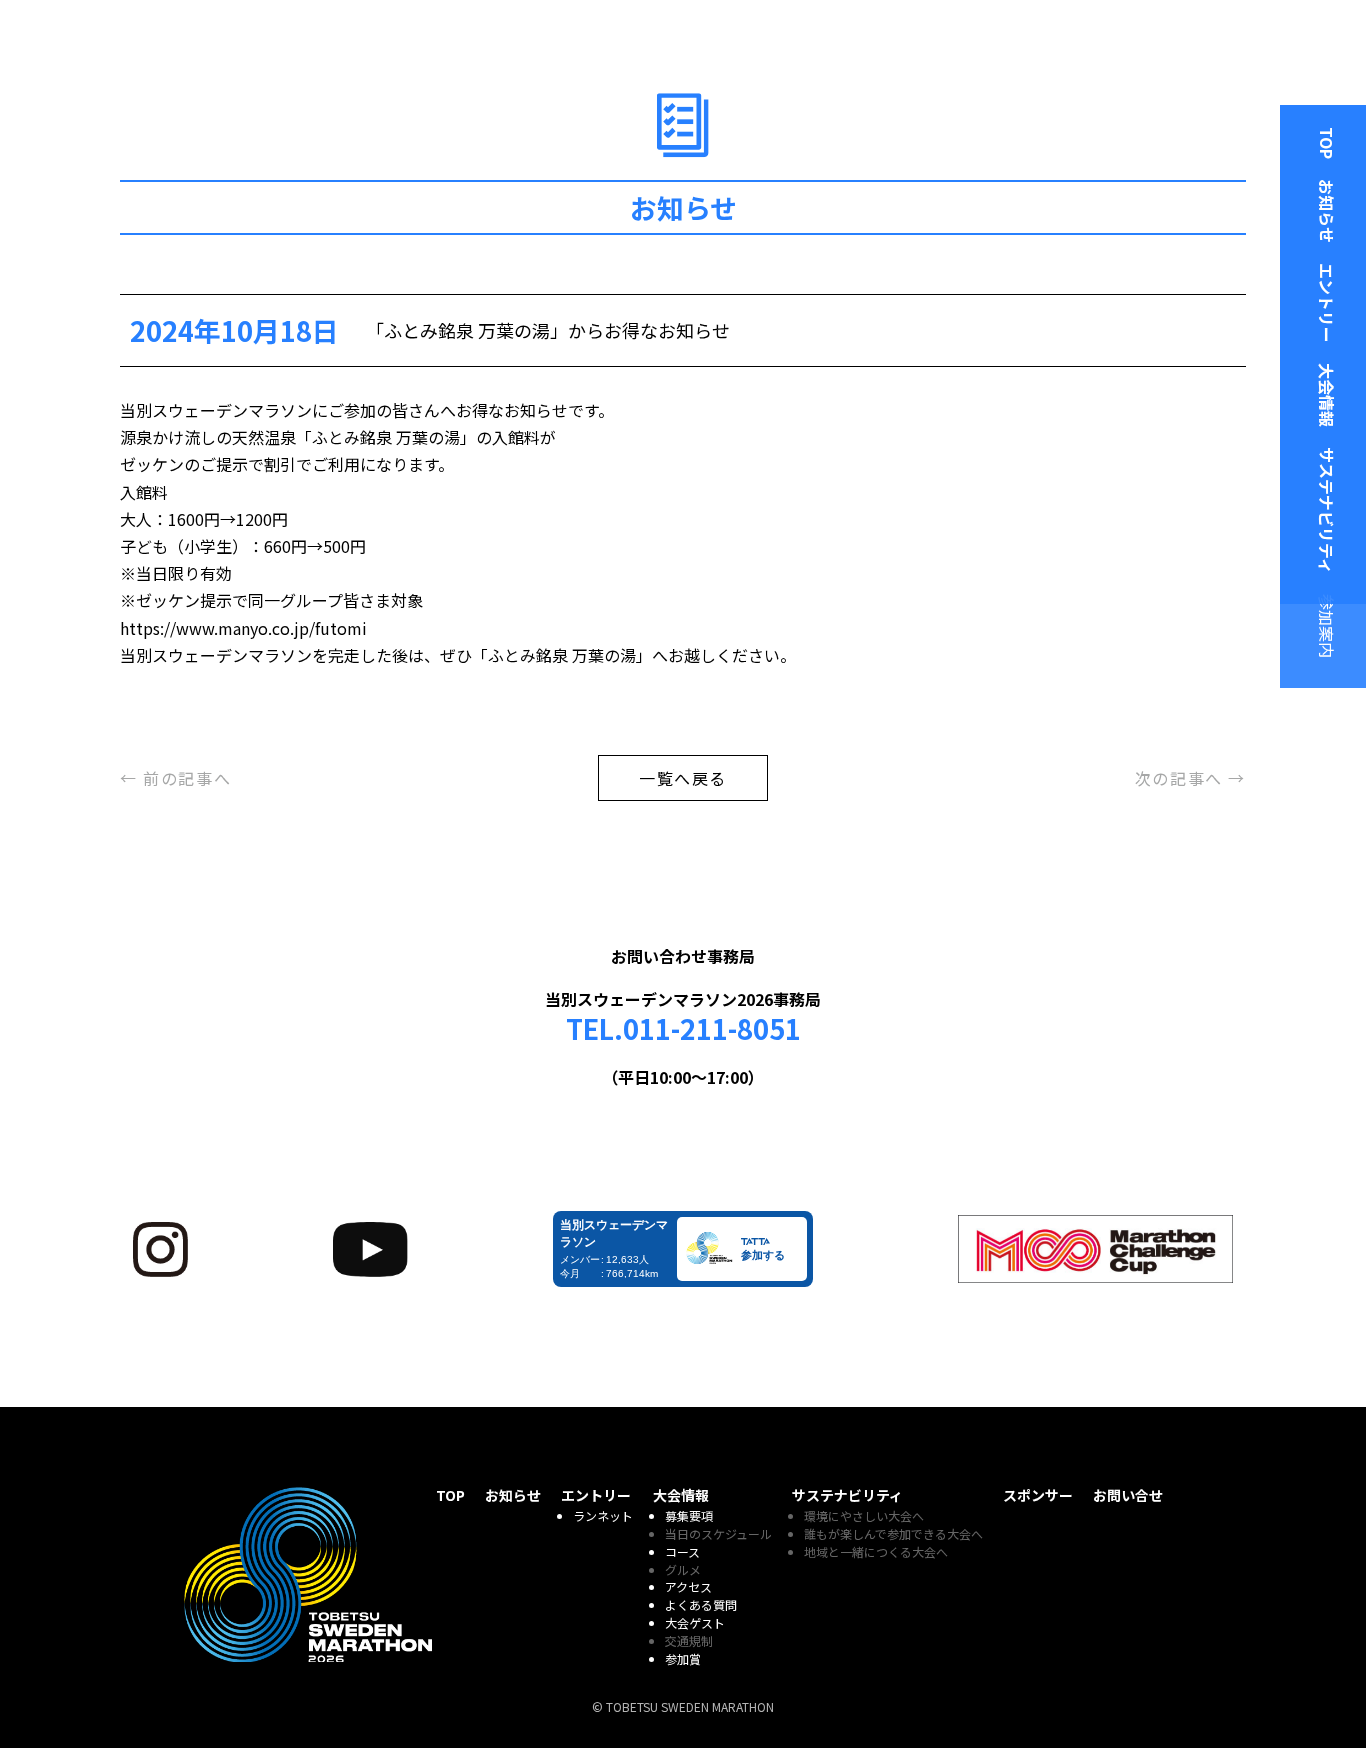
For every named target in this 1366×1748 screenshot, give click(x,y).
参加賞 (683, 1658)
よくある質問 (701, 1604)
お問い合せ (1128, 1495)
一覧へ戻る (683, 778)
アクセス (688, 1586)
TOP (1327, 143)
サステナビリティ (1327, 510)
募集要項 (689, 1515)
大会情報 (1327, 395)
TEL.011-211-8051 (683, 1028)
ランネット (603, 1515)
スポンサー (1038, 1495)
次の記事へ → (1190, 778)
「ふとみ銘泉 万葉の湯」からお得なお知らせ (548, 330)
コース (682, 1551)
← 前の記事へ (175, 778)
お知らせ (1327, 211)
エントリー (1327, 303)
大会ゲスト (695, 1622)
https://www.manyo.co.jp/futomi (243, 628)
